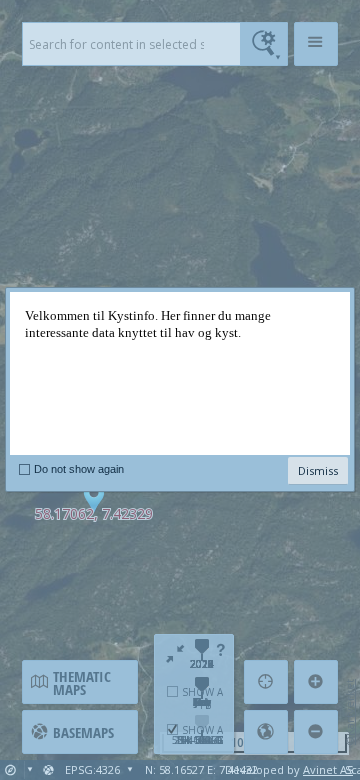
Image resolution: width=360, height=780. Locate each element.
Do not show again (79, 469)
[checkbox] (24, 469)
